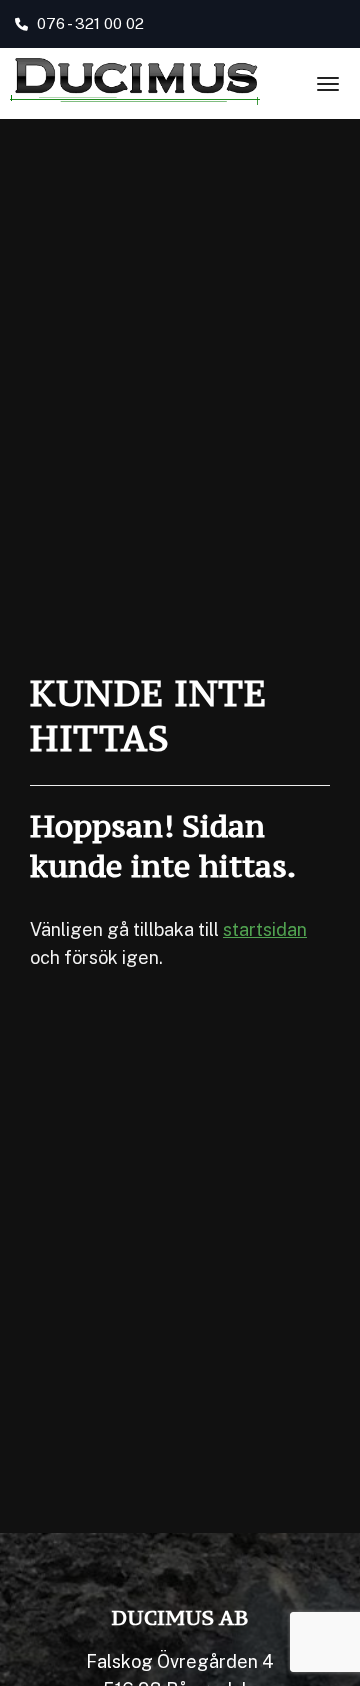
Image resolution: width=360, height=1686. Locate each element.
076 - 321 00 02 (88, 23)
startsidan (265, 929)
